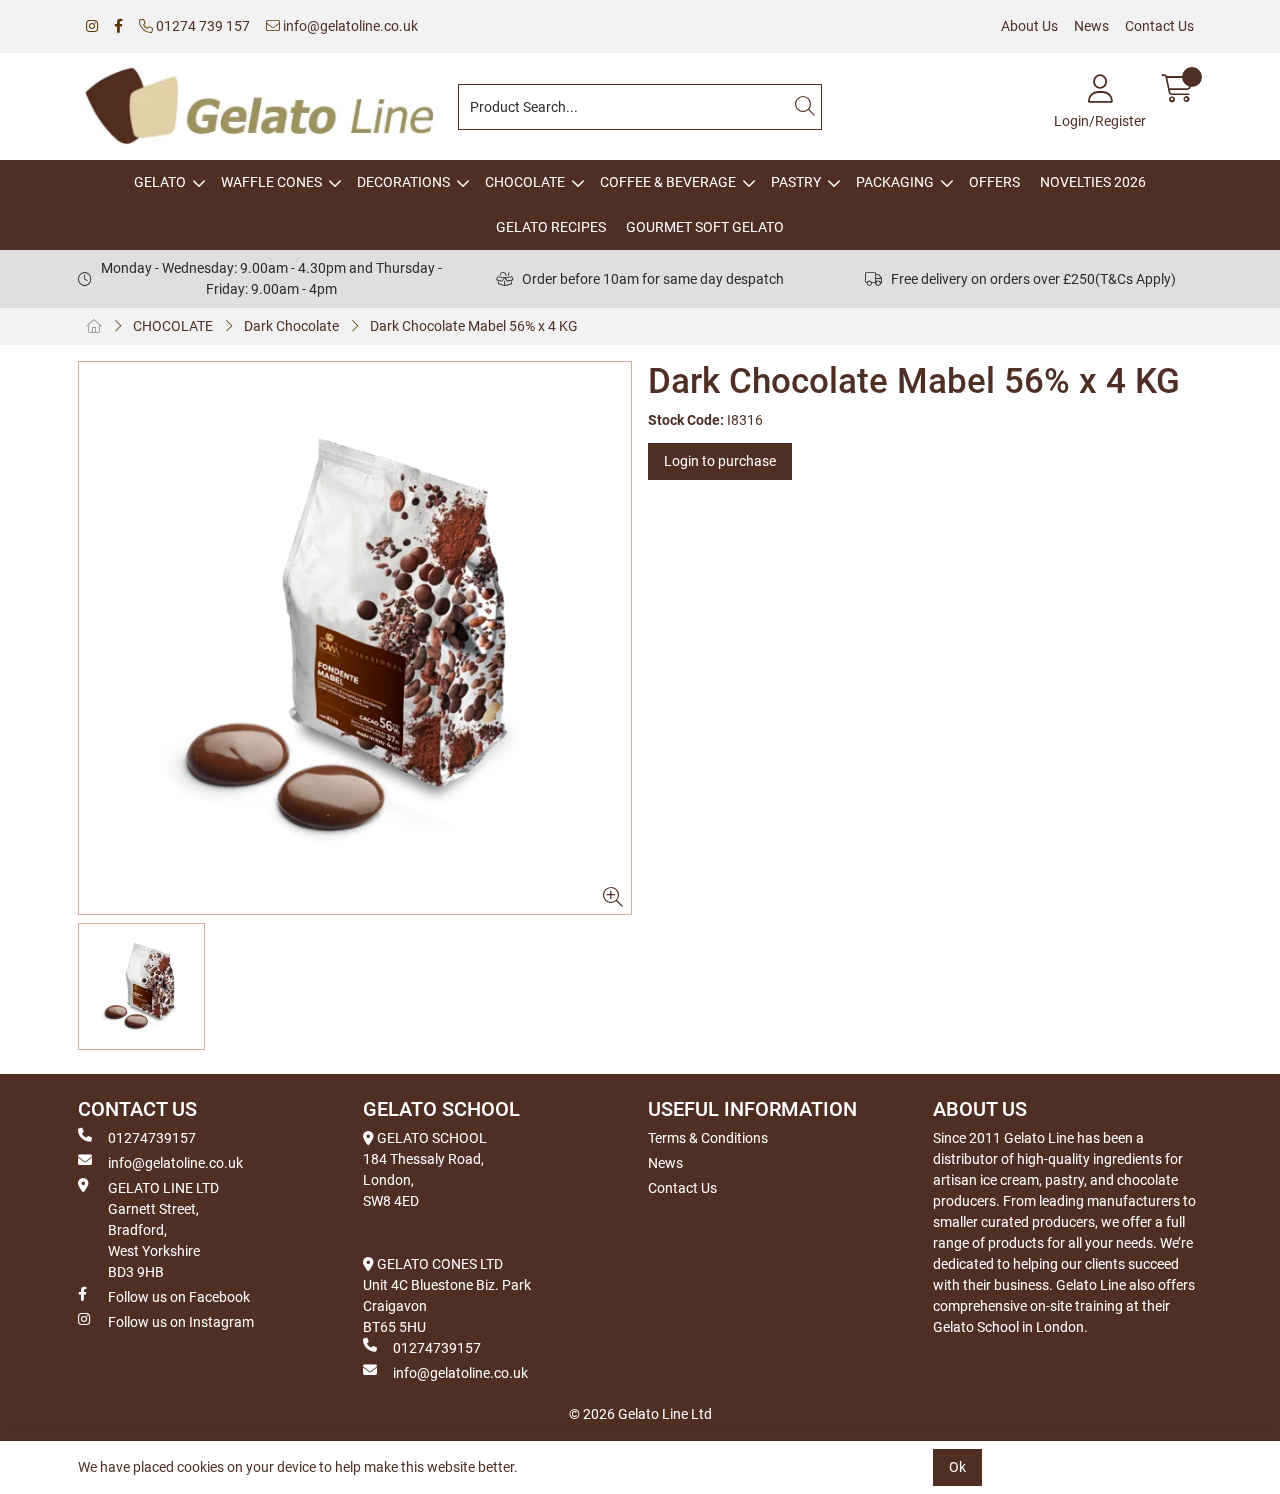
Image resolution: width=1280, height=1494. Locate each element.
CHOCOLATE (525, 182)
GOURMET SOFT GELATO (705, 227)
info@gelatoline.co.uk (349, 26)
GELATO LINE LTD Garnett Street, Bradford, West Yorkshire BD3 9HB (163, 1230)
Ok (957, 1467)
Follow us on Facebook (179, 1297)
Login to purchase (720, 461)
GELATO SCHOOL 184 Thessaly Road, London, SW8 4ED (425, 1169)
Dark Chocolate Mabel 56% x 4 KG (474, 326)
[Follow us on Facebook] (118, 26)
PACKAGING (895, 182)
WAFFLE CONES (271, 182)
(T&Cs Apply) (1135, 279)
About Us (1029, 26)
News (1091, 26)
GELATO (160, 182)
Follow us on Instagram (181, 1322)
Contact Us (1159, 26)
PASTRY (796, 182)
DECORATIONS (403, 182)
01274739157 (152, 1138)
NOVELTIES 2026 (1093, 182)
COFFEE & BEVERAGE (668, 182)
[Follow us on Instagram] (92, 26)
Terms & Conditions (708, 1138)
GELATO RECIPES (551, 227)
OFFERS (994, 182)
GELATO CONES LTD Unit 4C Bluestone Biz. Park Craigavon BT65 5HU (447, 1295)
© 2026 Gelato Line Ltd (640, 1414)
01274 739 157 (201, 26)
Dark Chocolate (291, 326)
